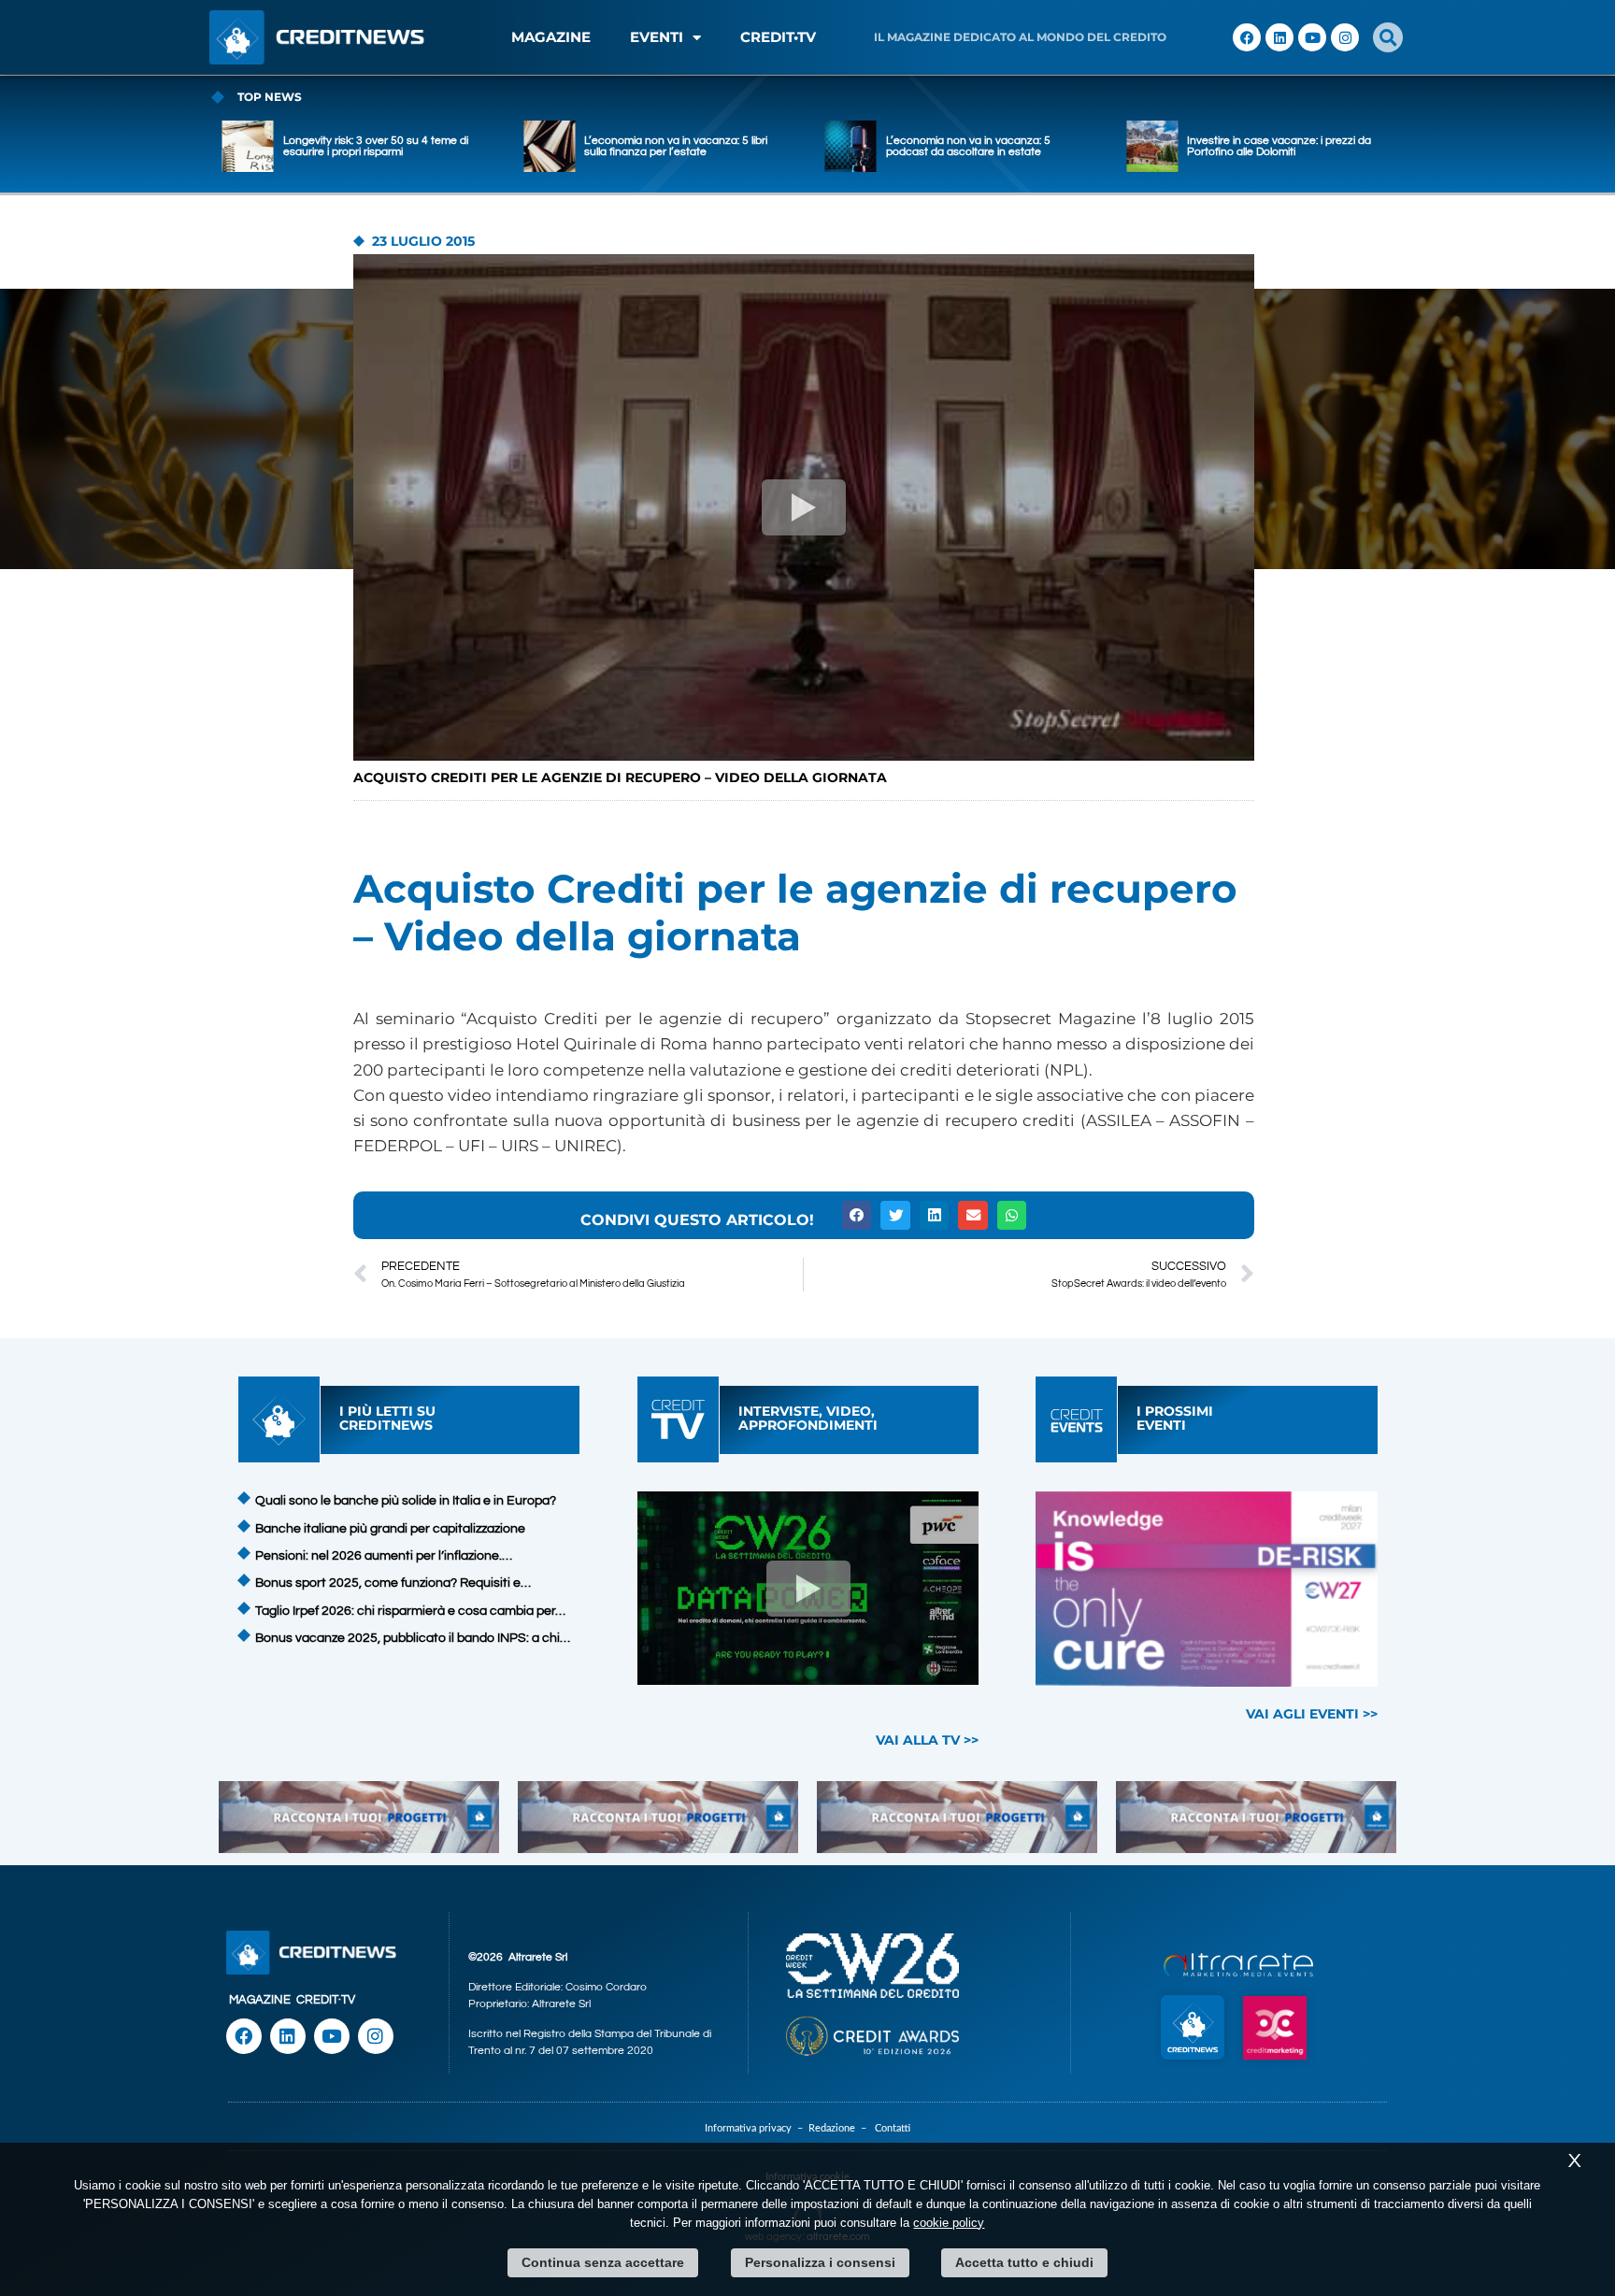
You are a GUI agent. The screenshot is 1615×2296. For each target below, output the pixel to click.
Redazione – (842, 2128)
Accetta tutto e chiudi (1024, 2262)
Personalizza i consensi (820, 2262)
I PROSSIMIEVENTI (1175, 1418)
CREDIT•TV (778, 37)
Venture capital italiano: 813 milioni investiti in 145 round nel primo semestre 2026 (1273, 146)
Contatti (893, 2128)
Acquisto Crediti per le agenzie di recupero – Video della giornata (620, 777)
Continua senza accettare (603, 2262)
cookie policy (949, 2223)
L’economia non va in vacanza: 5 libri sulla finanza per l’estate (375, 146)
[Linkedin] (1279, 37)
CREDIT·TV (326, 2000)
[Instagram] (1345, 37)
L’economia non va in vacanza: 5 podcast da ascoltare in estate (666, 146)
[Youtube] (1312, 37)
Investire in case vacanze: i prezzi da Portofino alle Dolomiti (978, 146)
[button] (1388, 37)
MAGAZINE (551, 37)
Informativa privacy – (757, 2128)
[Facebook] (1247, 37)
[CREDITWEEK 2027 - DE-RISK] (1207, 1589)
